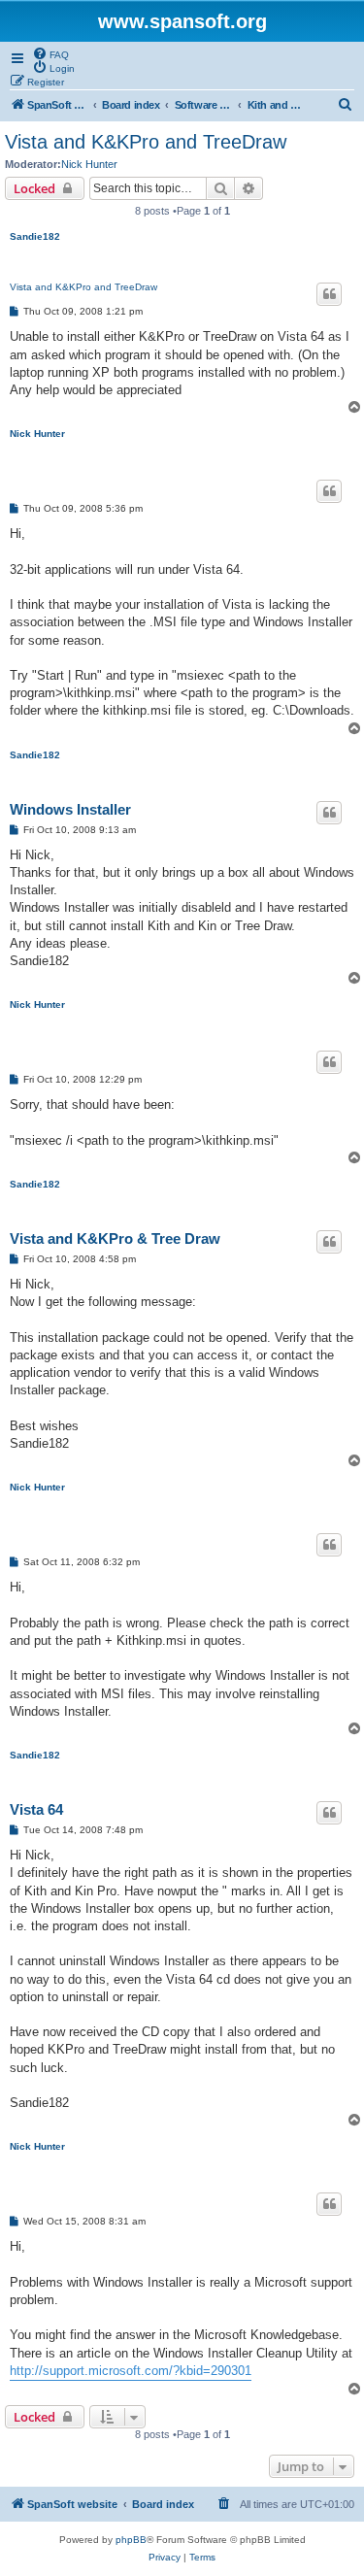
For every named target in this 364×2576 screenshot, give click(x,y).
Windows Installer (70, 809)
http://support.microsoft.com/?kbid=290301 (131, 2371)
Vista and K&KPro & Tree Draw (115, 1238)
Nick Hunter (89, 164)
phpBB (131, 2540)
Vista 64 (36, 1809)
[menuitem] (50, 53)
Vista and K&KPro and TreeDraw (146, 142)
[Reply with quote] (329, 294)
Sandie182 (35, 236)
